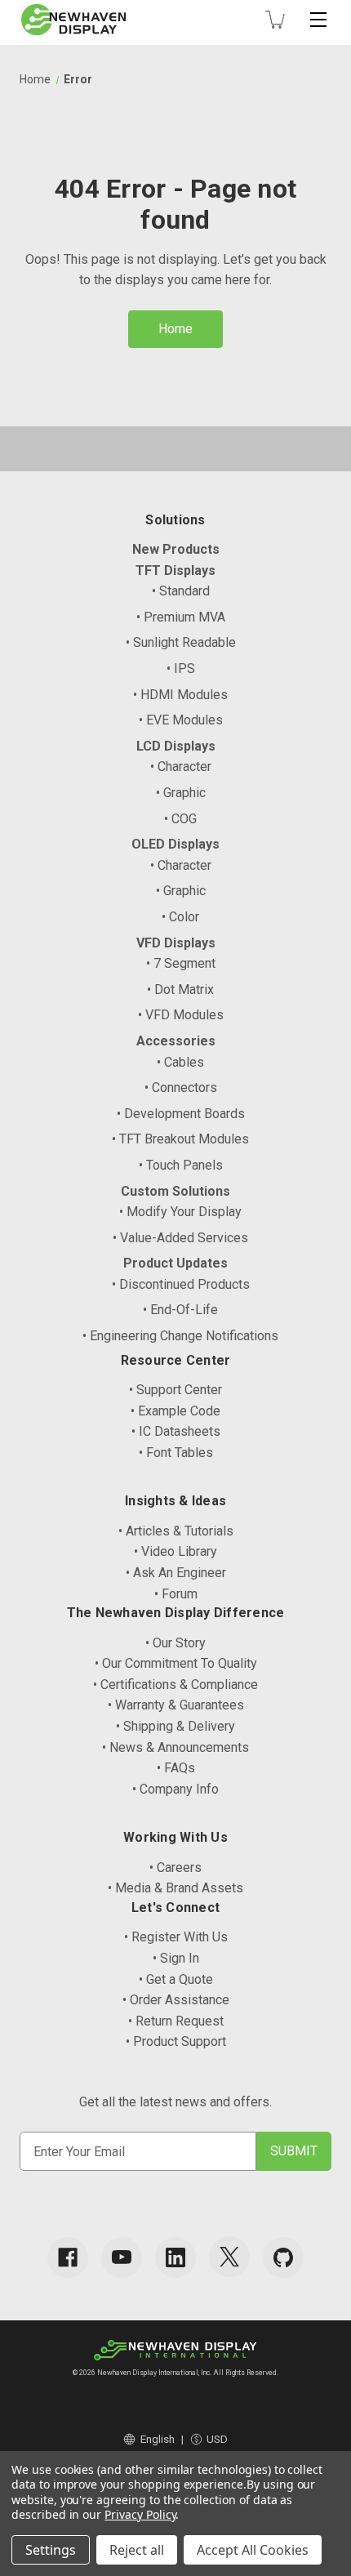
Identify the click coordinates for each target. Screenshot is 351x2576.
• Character (181, 767)
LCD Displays (176, 746)
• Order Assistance (176, 2000)
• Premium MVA (181, 617)
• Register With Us (176, 1937)
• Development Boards (181, 1114)
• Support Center (175, 1390)
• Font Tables (176, 1453)
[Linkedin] (175, 2257)
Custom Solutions (175, 1191)
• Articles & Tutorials (176, 1531)
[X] (229, 2257)
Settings (51, 2550)
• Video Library (175, 1551)
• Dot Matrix (180, 989)
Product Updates (175, 1263)
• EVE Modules (181, 720)
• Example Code (175, 1411)
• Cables (180, 1062)
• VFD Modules (181, 1015)
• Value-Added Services (180, 1238)
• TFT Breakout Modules (180, 1139)
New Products (176, 549)
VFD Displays (176, 943)
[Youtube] (122, 2257)
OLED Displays (175, 844)
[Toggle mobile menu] (318, 20)
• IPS (181, 669)
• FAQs (176, 1768)
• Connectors (181, 1087)
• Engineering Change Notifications (180, 1336)
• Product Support (176, 2041)
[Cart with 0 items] (275, 20)
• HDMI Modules (180, 695)
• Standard (181, 591)
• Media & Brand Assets (175, 1888)
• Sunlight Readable (181, 642)
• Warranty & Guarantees (176, 1705)
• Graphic (181, 793)
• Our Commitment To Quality (176, 1663)
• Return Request (176, 2021)
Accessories (176, 1041)
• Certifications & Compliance (175, 1685)
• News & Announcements (175, 1747)
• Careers (175, 1867)
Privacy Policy (140, 2514)
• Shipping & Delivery (175, 1726)
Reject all (137, 2550)
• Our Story (175, 1643)
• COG (180, 819)
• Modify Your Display (180, 1212)
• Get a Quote (176, 1979)
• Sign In (176, 1958)
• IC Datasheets (176, 1431)
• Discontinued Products (181, 1284)
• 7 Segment (181, 963)
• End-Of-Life (180, 1310)
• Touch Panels (181, 1165)
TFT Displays (175, 570)
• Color (180, 917)
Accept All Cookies (253, 2550)
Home (175, 329)
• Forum (176, 1594)
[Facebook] (68, 2257)
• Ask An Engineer (176, 1573)
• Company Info (175, 1789)
